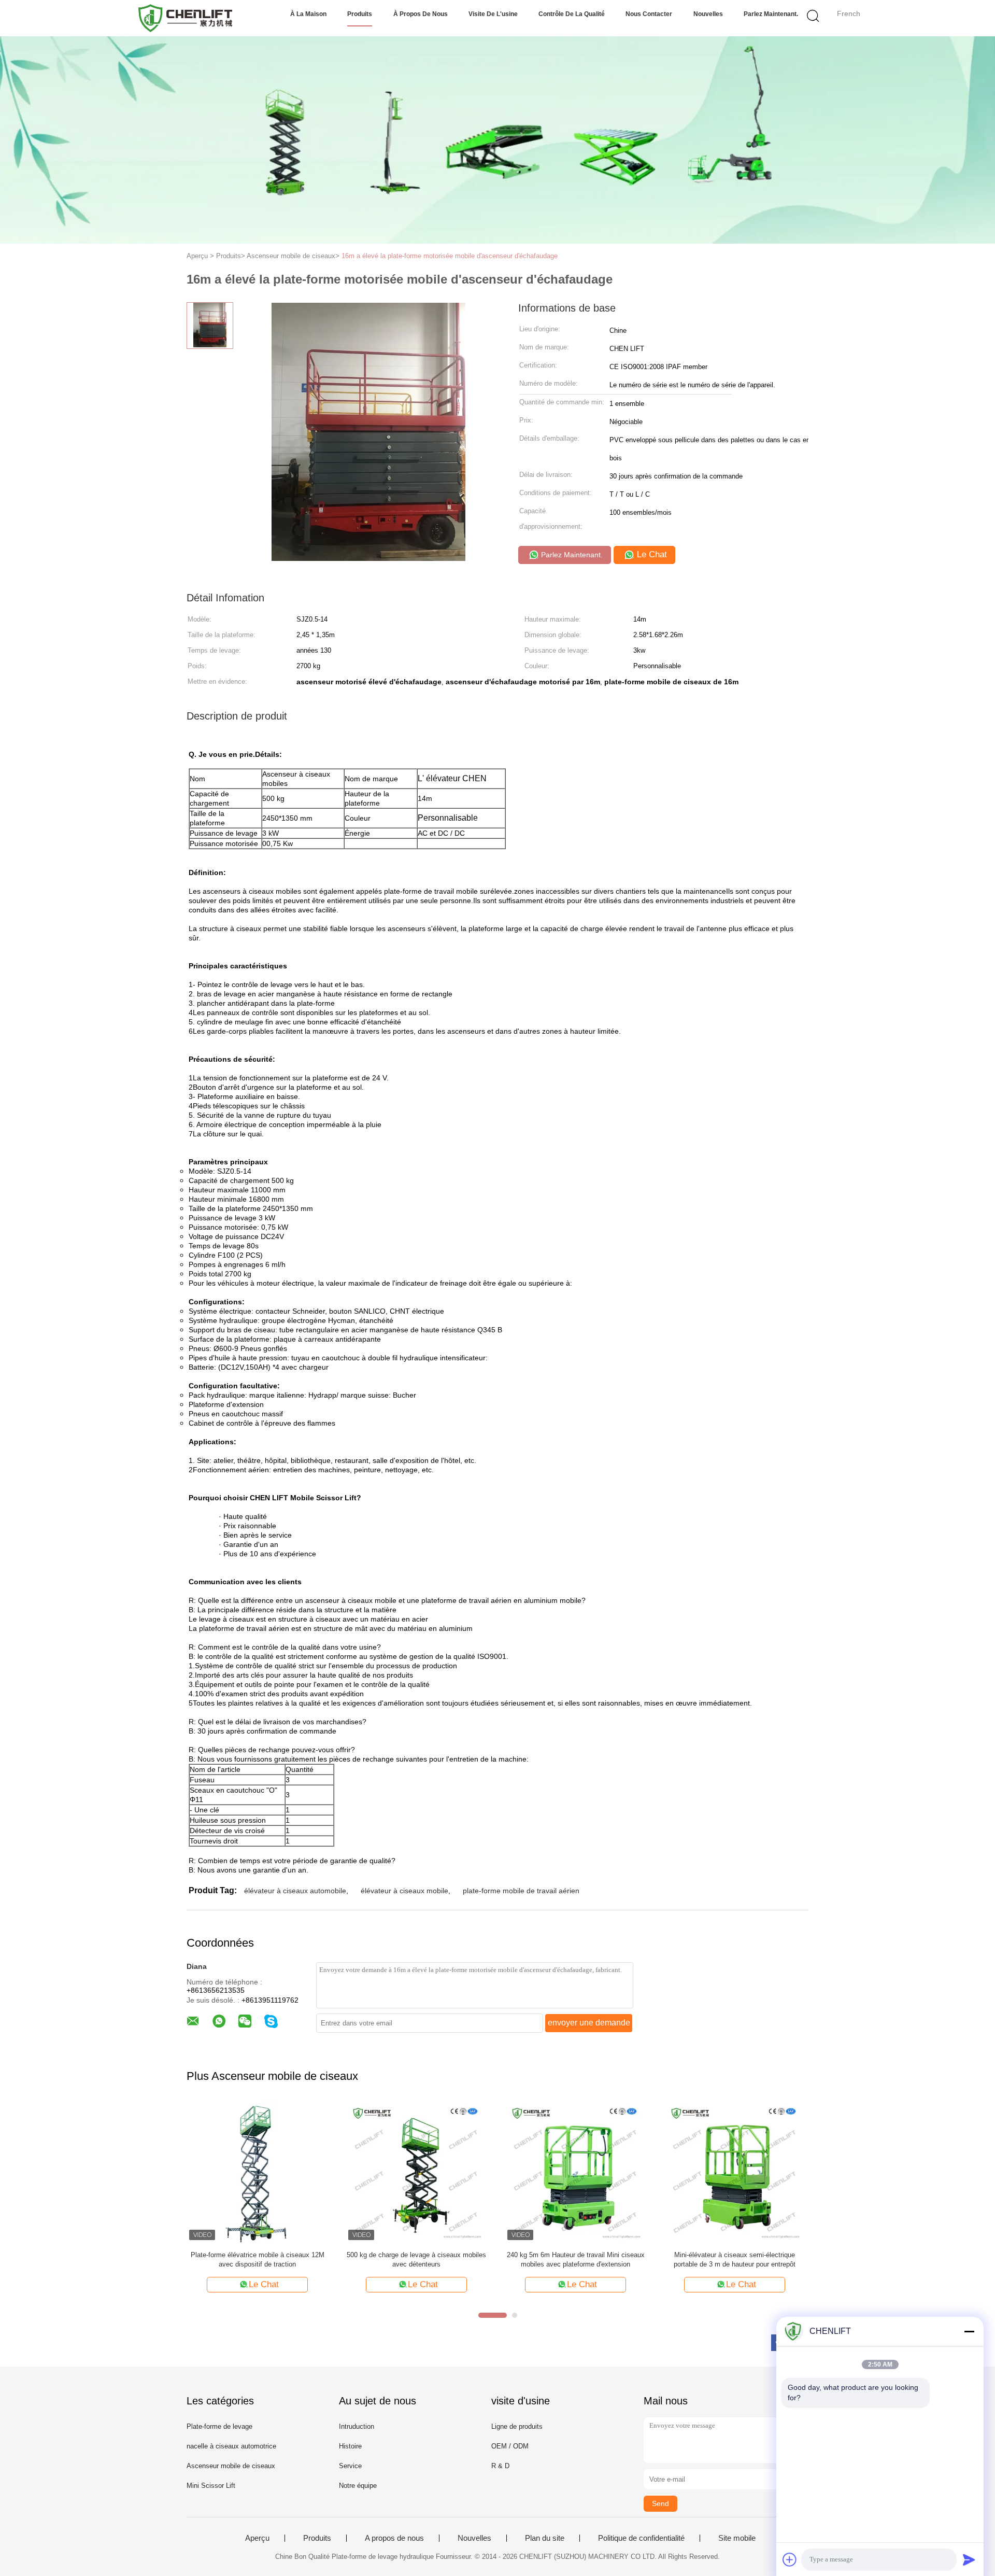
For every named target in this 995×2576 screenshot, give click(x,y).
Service (350, 2466)
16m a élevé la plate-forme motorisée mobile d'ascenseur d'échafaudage (450, 256)
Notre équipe (358, 2486)
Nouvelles (708, 14)
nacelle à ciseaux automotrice (231, 2446)
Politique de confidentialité (641, 2538)
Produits (360, 14)
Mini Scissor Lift (211, 2486)
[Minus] (969, 2331)
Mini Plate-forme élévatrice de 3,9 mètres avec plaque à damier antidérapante (575, 2260)
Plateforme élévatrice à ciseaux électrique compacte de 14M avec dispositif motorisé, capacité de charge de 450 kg (417, 2260)
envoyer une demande (589, 2023)
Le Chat (651, 554)
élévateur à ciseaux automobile (295, 1891)
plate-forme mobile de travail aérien (521, 1891)
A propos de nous (394, 2538)
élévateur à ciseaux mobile (404, 1891)
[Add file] (790, 2559)
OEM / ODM (510, 2446)
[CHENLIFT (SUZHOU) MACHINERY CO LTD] (185, 18)
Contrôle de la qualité (572, 14)
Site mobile (737, 2538)
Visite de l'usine (493, 14)
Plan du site (545, 2538)
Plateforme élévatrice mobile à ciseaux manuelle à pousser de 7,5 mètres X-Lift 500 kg (257, 2260)
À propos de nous (421, 14)
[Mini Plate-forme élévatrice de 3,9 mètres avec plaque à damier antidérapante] (575, 2172)
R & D (500, 2466)
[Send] (969, 2559)
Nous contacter (649, 14)
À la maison (308, 14)
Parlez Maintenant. (771, 14)
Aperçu (257, 2538)
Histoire (350, 2446)
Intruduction (357, 2426)
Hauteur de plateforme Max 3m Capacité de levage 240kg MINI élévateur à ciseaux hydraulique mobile (735, 2260)
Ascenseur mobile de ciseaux (231, 2466)
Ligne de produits (517, 2426)
